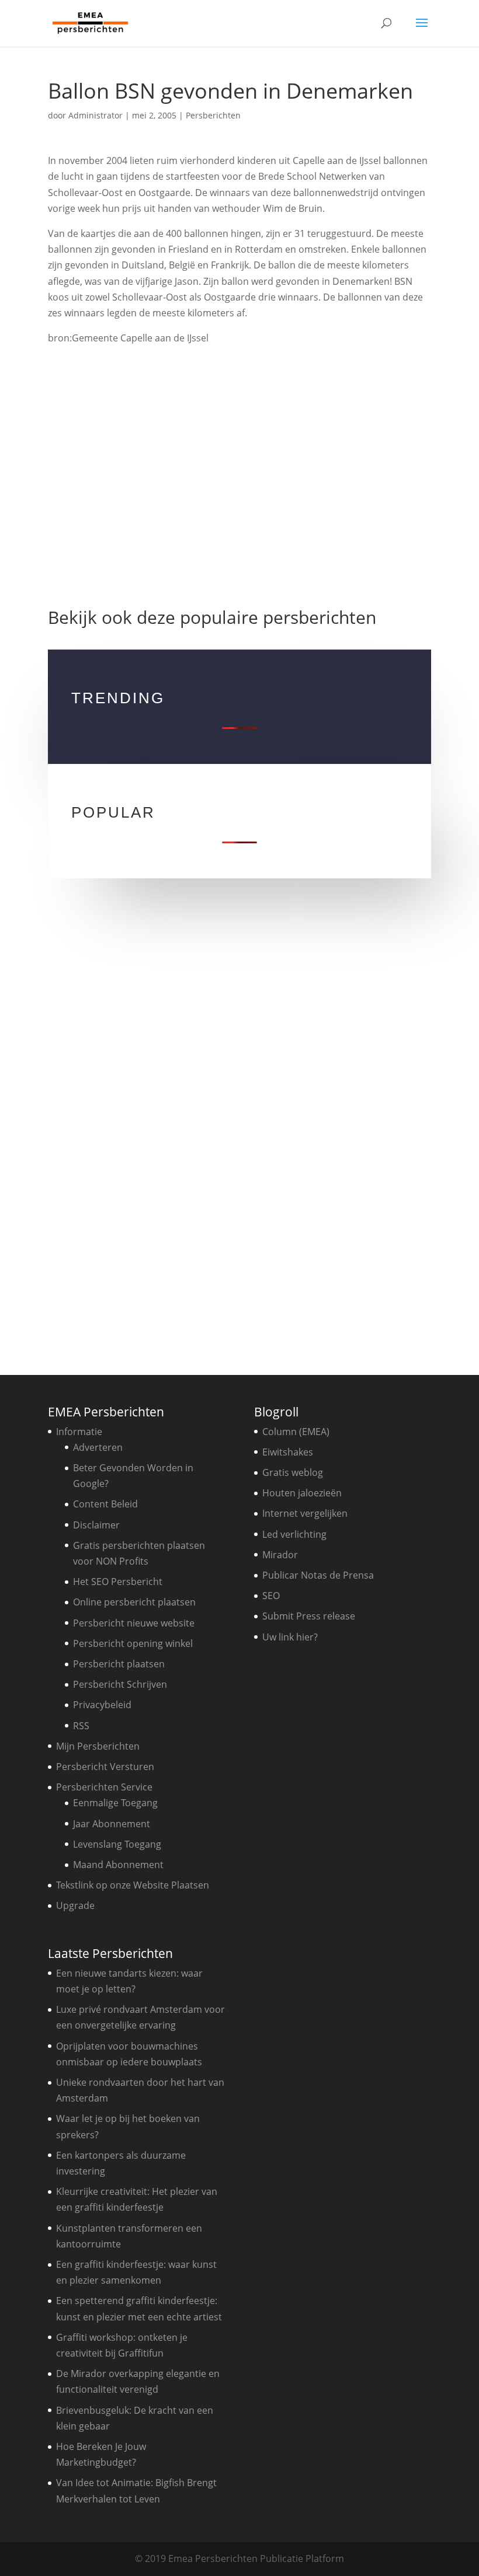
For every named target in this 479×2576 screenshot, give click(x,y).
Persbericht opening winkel (133, 1643)
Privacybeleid (102, 1705)
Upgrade (75, 1905)
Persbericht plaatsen (119, 1664)
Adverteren (98, 1447)
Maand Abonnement (118, 1865)
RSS (81, 1726)
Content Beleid (105, 1504)
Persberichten (213, 115)
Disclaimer (96, 1525)
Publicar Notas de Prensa (318, 1575)
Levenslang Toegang (117, 1844)
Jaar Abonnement (112, 1824)
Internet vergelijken (305, 1513)
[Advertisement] (240, 480)
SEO (271, 1596)
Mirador (280, 1555)
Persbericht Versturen (105, 1767)
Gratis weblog (293, 1472)
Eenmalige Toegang (115, 1803)
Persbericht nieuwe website (134, 1623)
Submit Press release (309, 1616)
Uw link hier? (290, 1637)
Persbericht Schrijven (120, 1684)
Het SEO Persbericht (118, 1582)
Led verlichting (294, 1534)
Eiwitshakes (288, 1452)
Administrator (96, 115)
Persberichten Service (104, 1787)
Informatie (79, 1432)
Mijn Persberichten (98, 1746)
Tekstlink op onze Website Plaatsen (133, 1885)
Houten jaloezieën (302, 1493)
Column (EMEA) (296, 1432)
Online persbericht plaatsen (134, 1602)
